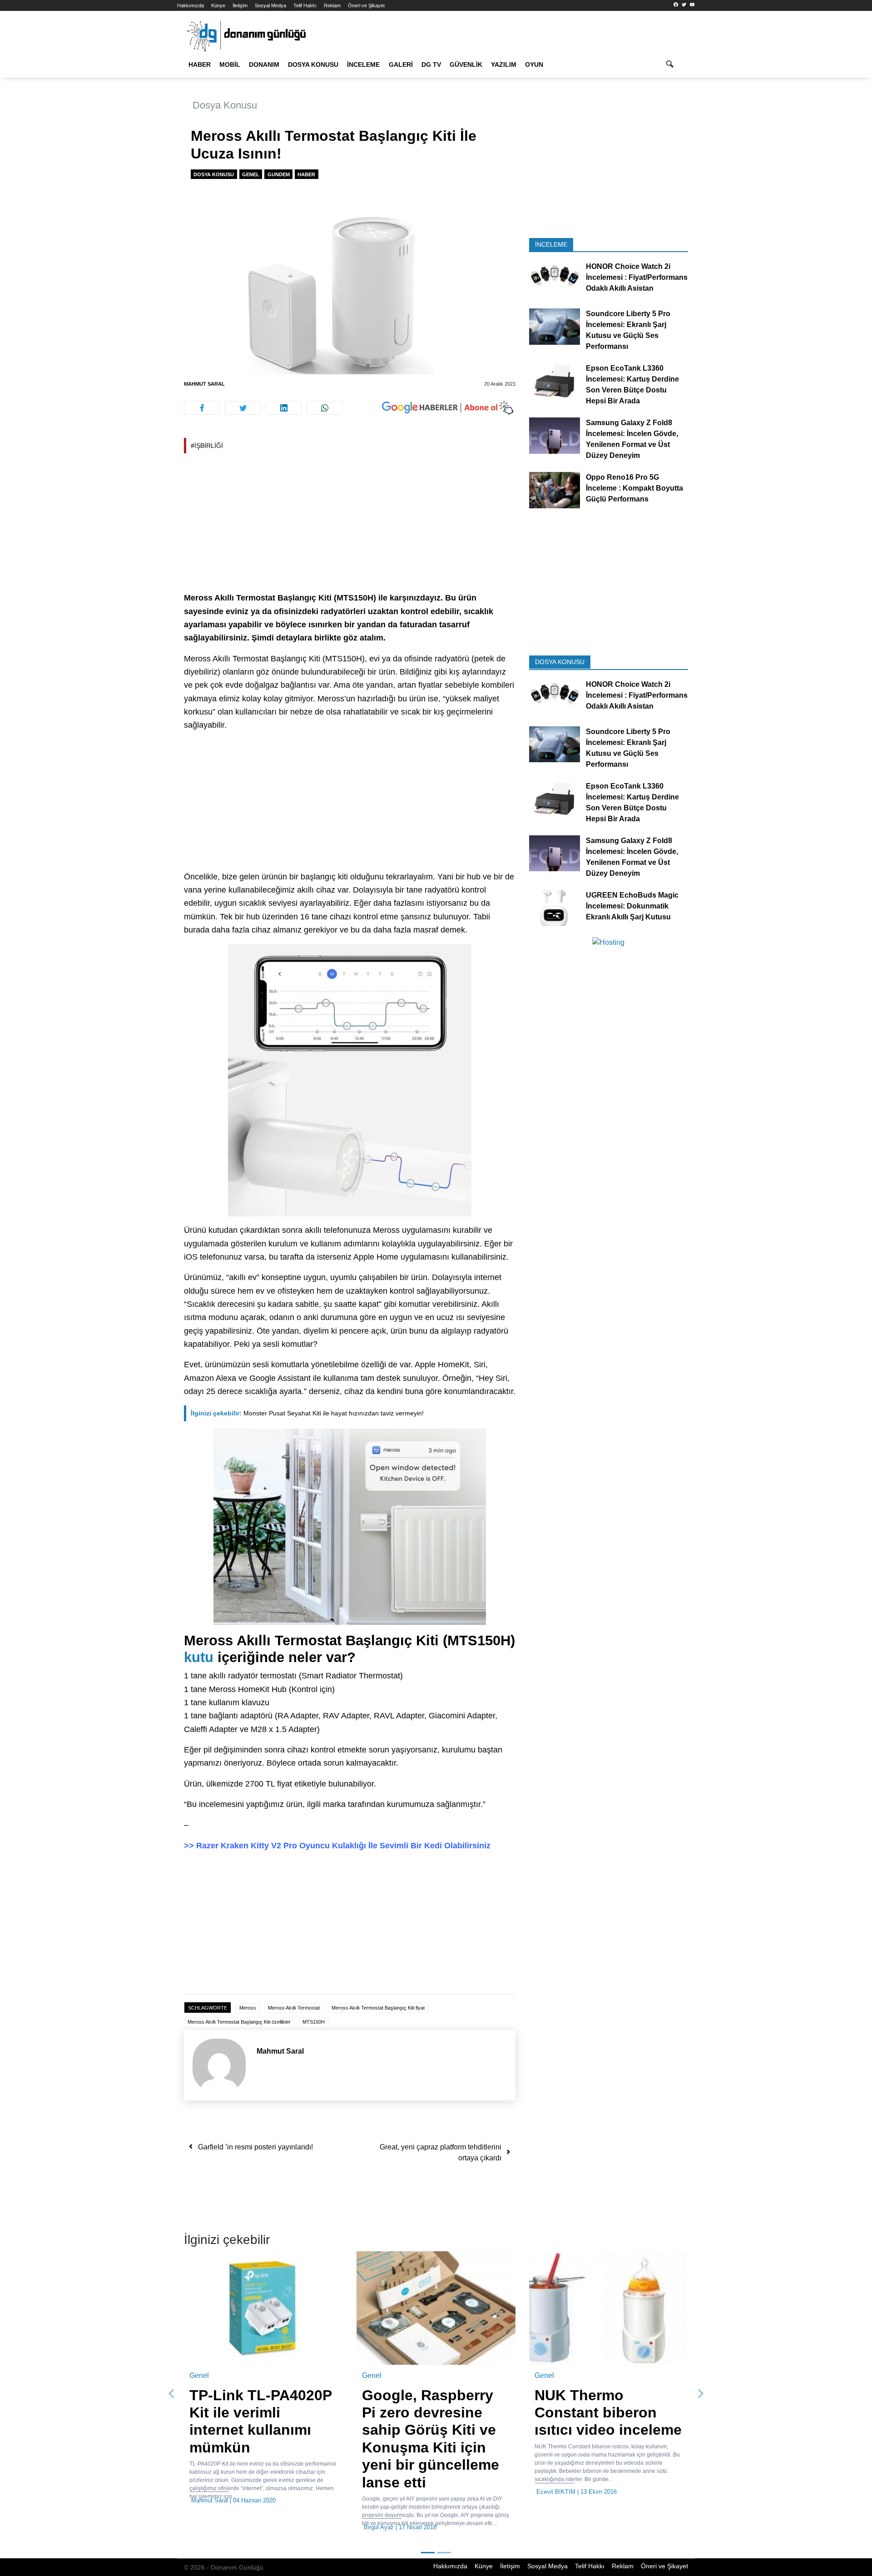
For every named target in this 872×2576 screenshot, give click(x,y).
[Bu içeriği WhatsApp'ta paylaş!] (325, 408)
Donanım (264, 65)
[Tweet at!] (243, 408)
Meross (248, 2008)
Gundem (279, 174)
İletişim (240, 5)
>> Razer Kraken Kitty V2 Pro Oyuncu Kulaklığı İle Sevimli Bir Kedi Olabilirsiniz (337, 1846)
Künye (218, 5)
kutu (199, 1657)
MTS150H (314, 2022)
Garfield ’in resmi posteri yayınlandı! (255, 2147)
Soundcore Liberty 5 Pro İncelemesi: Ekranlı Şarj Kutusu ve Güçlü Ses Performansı (628, 330)
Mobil (230, 65)
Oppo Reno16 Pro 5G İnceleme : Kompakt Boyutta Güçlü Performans (634, 488)
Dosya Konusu (313, 65)
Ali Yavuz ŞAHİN (386, 2492)
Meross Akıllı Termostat (294, 2008)
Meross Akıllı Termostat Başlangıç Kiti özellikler (239, 2022)
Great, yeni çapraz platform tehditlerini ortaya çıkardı (441, 2152)
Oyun (534, 65)
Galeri (401, 65)
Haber (200, 65)
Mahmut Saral (204, 384)
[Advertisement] (136, 164)
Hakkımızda (191, 5)
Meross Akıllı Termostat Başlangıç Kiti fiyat (378, 2008)
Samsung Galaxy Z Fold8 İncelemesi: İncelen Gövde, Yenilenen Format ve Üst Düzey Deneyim (632, 439)
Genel (251, 174)
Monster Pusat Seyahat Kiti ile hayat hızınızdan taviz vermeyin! (307, 1413)
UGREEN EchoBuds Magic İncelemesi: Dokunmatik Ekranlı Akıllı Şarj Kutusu (632, 906)
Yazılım (504, 65)
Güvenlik (466, 65)
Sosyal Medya (270, 5)
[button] (172, 2376)
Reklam (332, 5)
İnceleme (363, 65)
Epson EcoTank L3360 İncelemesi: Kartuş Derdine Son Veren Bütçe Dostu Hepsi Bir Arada (632, 385)
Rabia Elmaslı (555, 2492)
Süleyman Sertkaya (217, 2492)
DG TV (431, 65)
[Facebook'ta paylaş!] (202, 408)
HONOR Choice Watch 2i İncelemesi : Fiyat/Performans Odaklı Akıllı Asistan (637, 277)
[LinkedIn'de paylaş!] (284, 408)
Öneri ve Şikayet (366, 5)
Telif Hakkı (305, 5)
